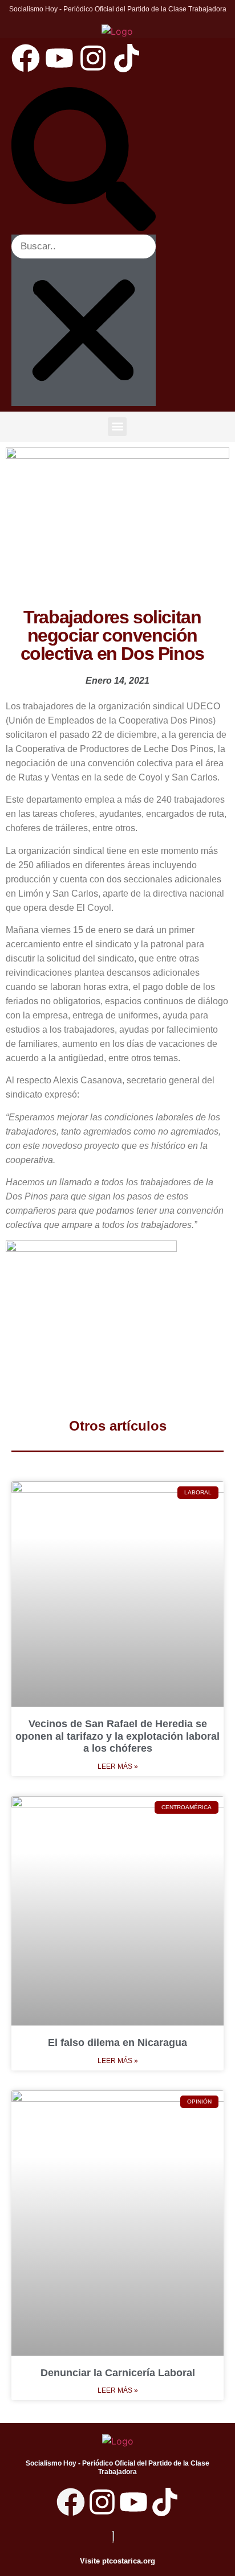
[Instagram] (93, 58)
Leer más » (118, 1766)
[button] (84, 161)
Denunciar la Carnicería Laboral (118, 2373)
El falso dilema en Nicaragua (117, 2043)
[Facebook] (26, 58)
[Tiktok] (127, 58)
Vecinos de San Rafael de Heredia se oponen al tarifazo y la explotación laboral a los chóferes (117, 1736)
